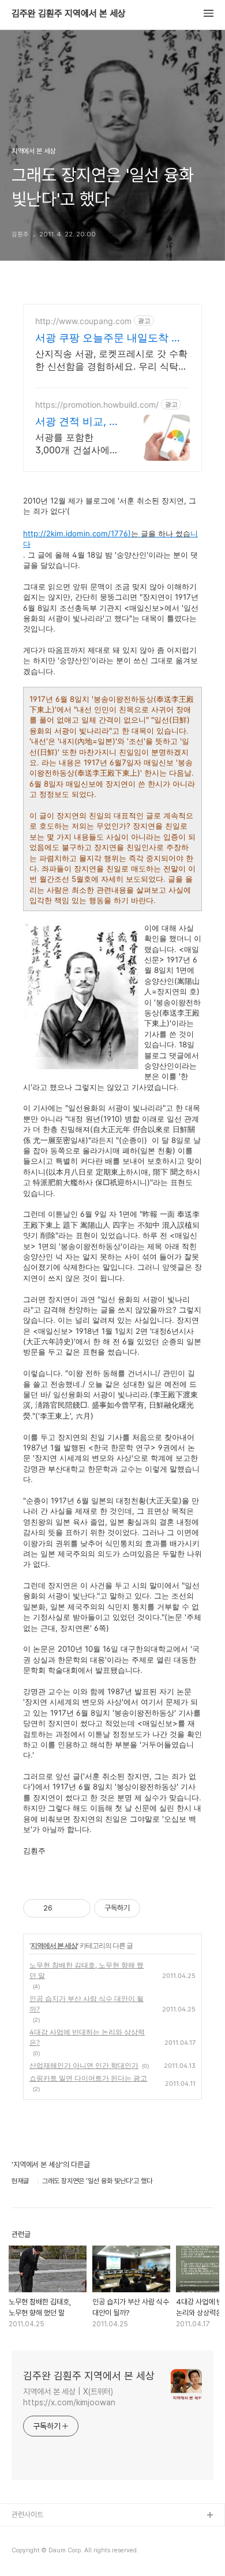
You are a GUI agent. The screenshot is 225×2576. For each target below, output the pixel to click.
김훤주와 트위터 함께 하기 (50, 2553)
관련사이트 (27, 2515)
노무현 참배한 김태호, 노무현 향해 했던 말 (87, 1970)
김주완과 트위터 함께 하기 (50, 2534)
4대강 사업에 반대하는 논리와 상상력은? (87, 2037)
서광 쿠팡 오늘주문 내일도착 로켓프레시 (108, 338)
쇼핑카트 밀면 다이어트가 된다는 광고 (88, 2078)
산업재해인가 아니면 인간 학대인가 (84, 2065)
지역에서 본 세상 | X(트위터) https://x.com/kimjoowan (69, 2397)
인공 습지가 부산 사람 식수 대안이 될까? (87, 2004)
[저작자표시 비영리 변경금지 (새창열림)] (156, 1908)
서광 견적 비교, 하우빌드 (77, 422)
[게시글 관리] (78, 1908)
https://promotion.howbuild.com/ (97, 405)
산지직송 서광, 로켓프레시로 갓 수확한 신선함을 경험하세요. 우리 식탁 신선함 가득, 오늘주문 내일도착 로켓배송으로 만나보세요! (111, 360)
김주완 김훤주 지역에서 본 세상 (69, 14)
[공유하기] (63, 1908)
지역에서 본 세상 (54, 1945)
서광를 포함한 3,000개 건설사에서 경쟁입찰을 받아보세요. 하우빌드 (77, 444)
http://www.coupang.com (83, 321)
